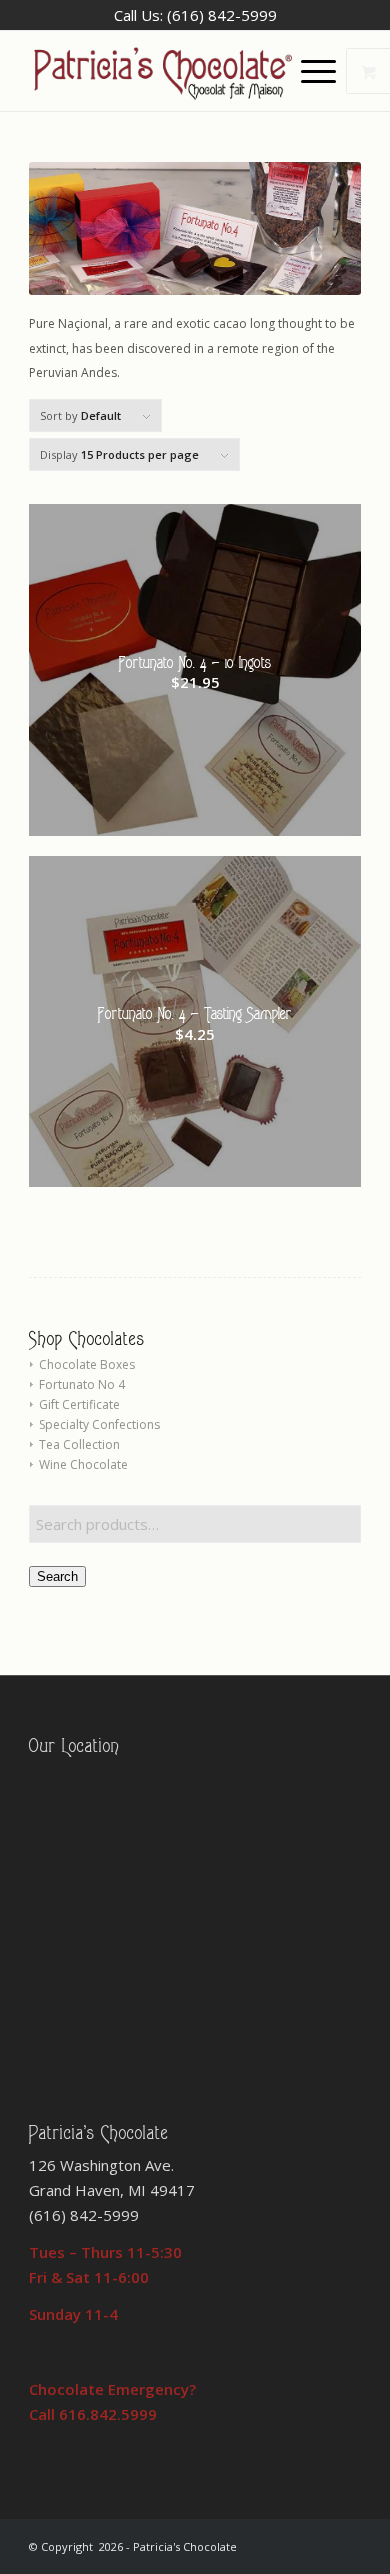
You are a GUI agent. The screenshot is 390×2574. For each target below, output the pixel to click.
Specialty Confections (99, 1424)
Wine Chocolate (83, 1464)
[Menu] (308, 71)
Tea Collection (79, 1444)
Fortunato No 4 (82, 1384)
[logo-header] (161, 71)
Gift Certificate (79, 1404)
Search (57, 1576)
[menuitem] (321, 71)
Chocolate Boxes (87, 1364)
